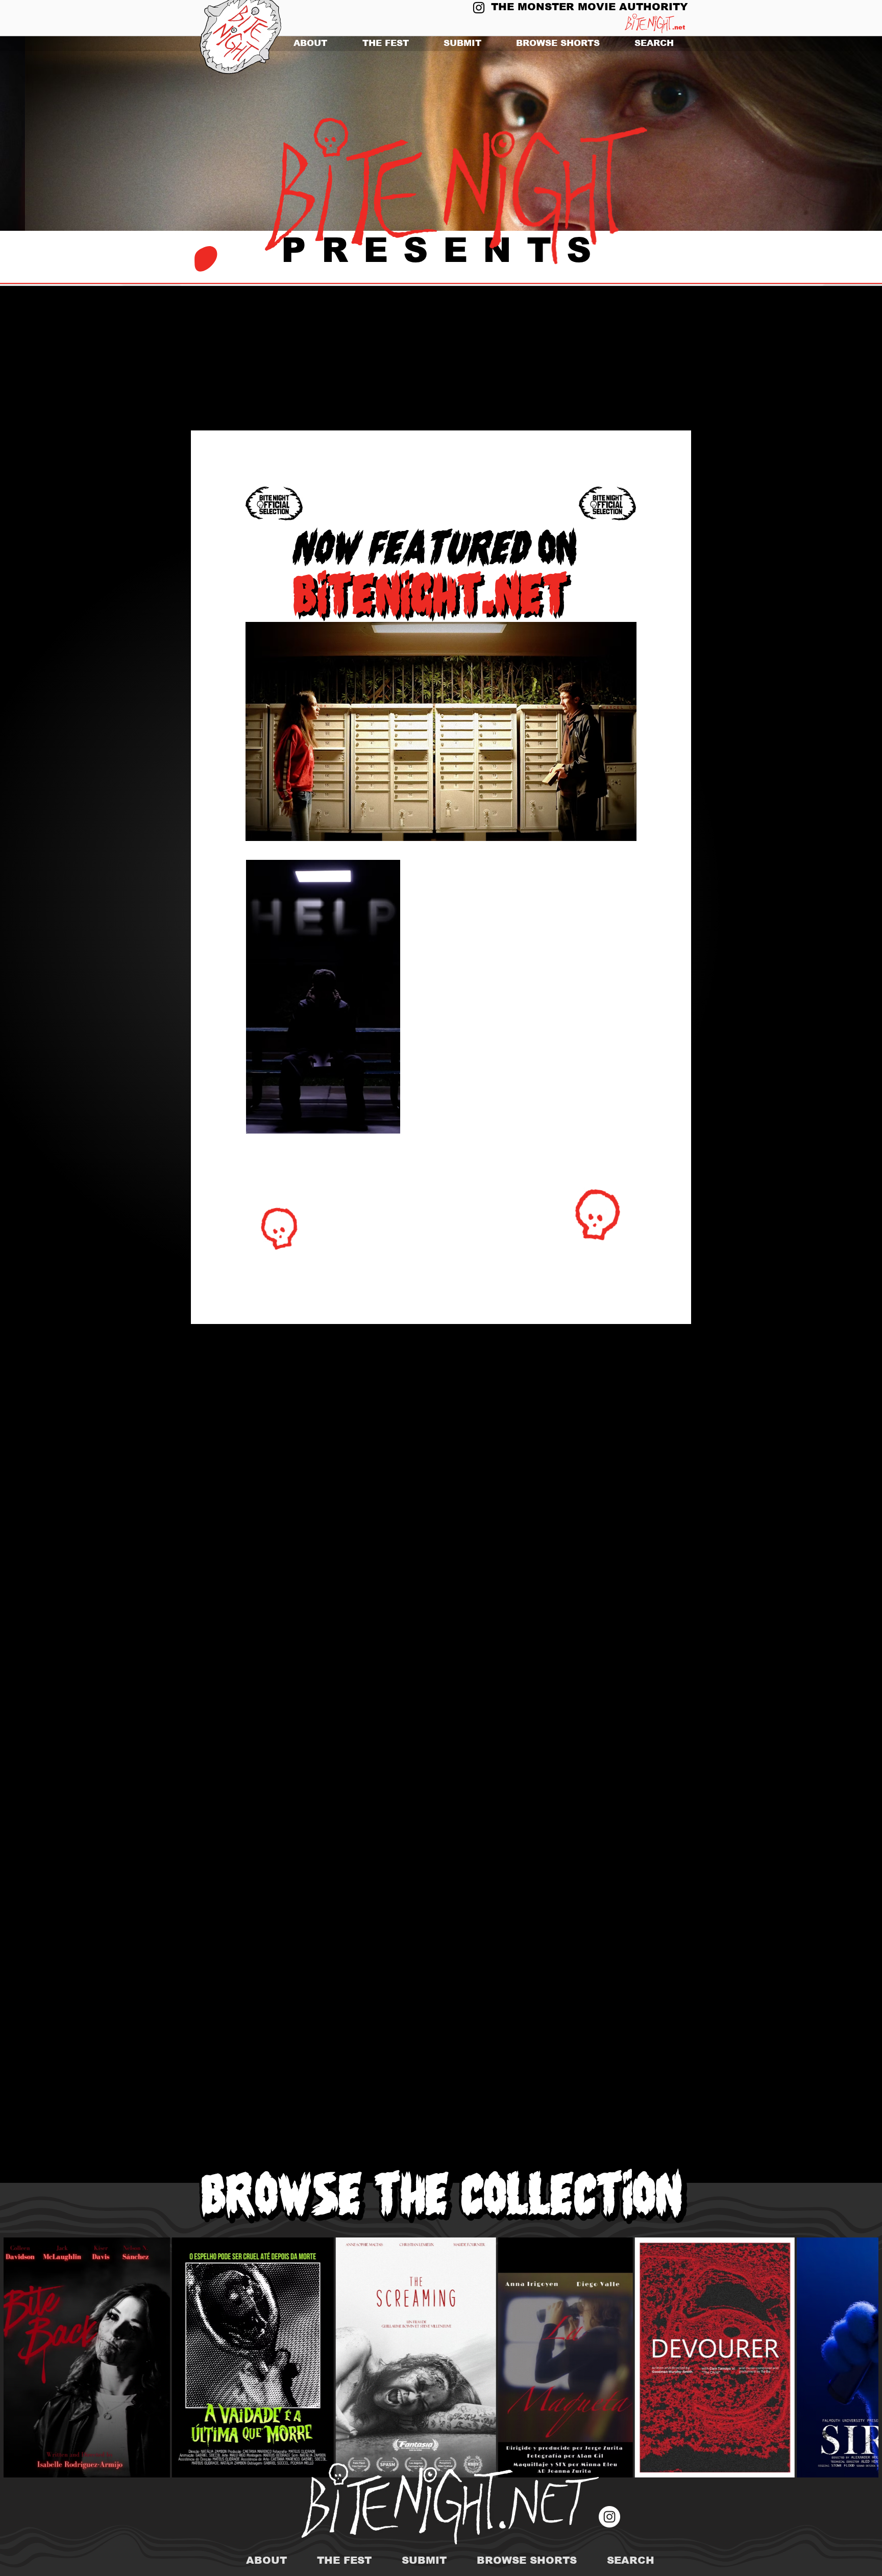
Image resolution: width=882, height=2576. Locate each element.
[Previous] (57, 134)
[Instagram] (479, 8)
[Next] (825, 134)
